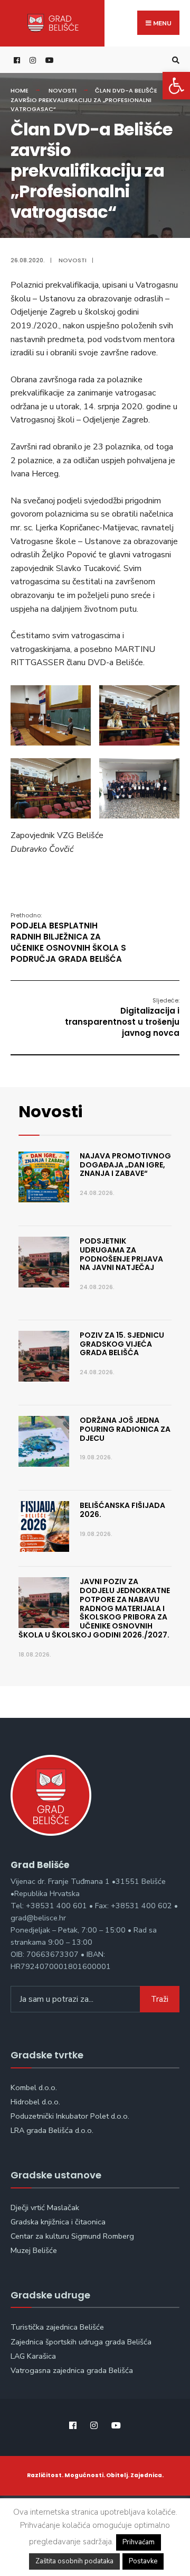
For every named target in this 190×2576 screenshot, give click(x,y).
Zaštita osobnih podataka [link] (74, 2561)
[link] (176, 86)
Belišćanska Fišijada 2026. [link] (122, 1510)
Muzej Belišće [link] (34, 2250)
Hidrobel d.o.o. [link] (35, 2102)
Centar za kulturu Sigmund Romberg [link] (72, 2236)
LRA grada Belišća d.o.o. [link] (52, 2130)
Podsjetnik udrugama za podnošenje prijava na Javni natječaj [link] (121, 1254)
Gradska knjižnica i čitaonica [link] (58, 2222)
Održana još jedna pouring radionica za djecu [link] (125, 1429)
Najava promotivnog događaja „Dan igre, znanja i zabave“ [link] (125, 1165)
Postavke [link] (143, 2561)
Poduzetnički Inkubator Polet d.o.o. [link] (70, 2116)
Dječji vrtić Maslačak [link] (45, 2207)
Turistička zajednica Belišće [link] (57, 2327)
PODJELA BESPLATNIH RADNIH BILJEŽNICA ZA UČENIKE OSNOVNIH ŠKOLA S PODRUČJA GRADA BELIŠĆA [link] (68, 938)
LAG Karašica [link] (33, 2356)
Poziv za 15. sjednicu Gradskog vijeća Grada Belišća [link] (122, 1344)
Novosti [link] (63, 90)
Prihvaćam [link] (139, 2542)
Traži (160, 1999)
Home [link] (20, 90)
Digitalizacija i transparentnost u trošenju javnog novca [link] (122, 1017)
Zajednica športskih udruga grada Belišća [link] (81, 2342)
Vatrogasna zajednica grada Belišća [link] (72, 2370)
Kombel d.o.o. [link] (34, 2087)
